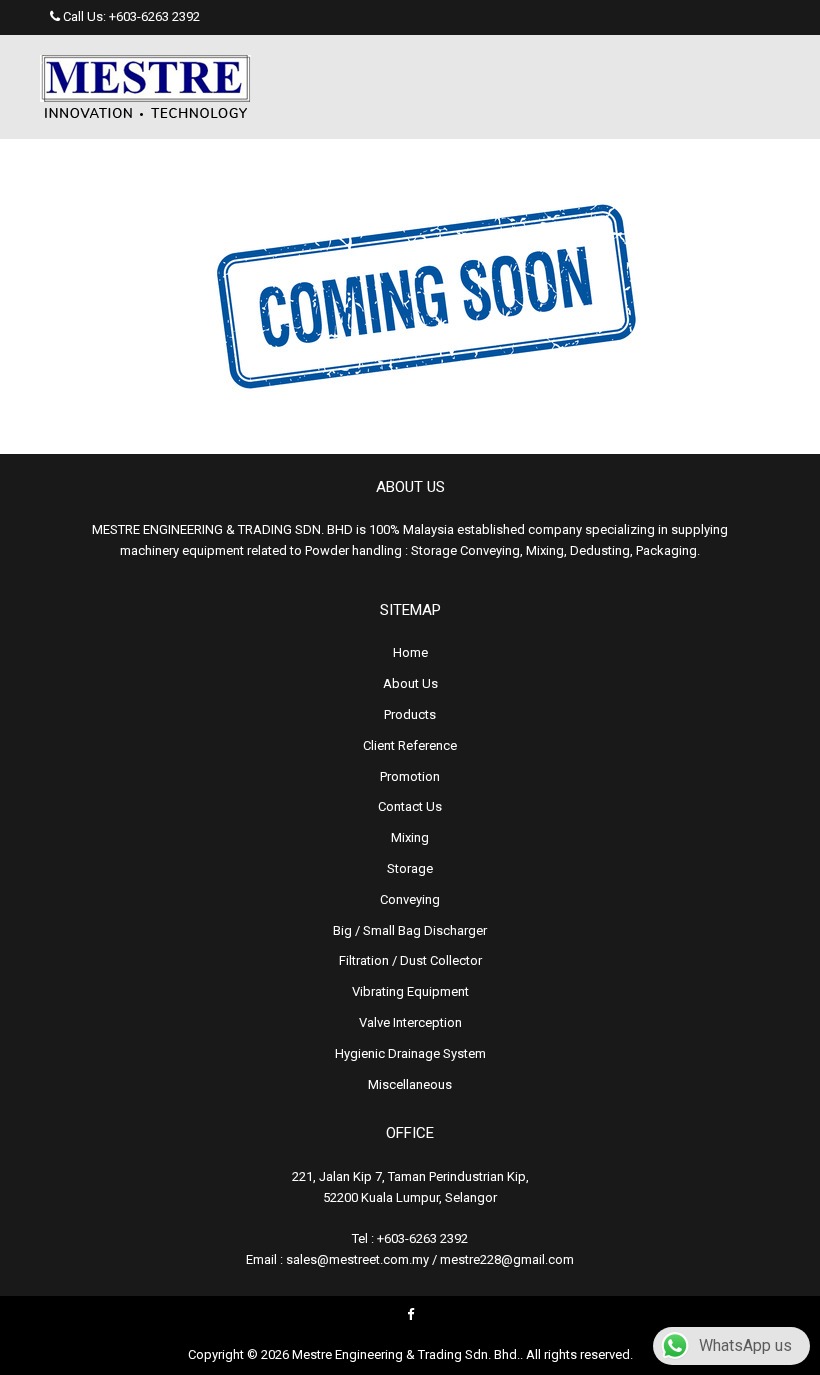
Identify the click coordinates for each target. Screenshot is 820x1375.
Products (410, 714)
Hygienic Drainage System (410, 1053)
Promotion (410, 776)
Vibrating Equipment (410, 991)
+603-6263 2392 (154, 16)
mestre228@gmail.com (507, 1259)
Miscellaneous (410, 1084)
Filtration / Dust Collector (410, 960)
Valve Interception (410, 1022)
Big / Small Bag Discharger (410, 930)
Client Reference (410, 745)
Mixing (410, 837)
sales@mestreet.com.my (357, 1259)
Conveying (410, 899)
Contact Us (410, 806)
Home (410, 652)
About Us (410, 683)
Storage (410, 868)
